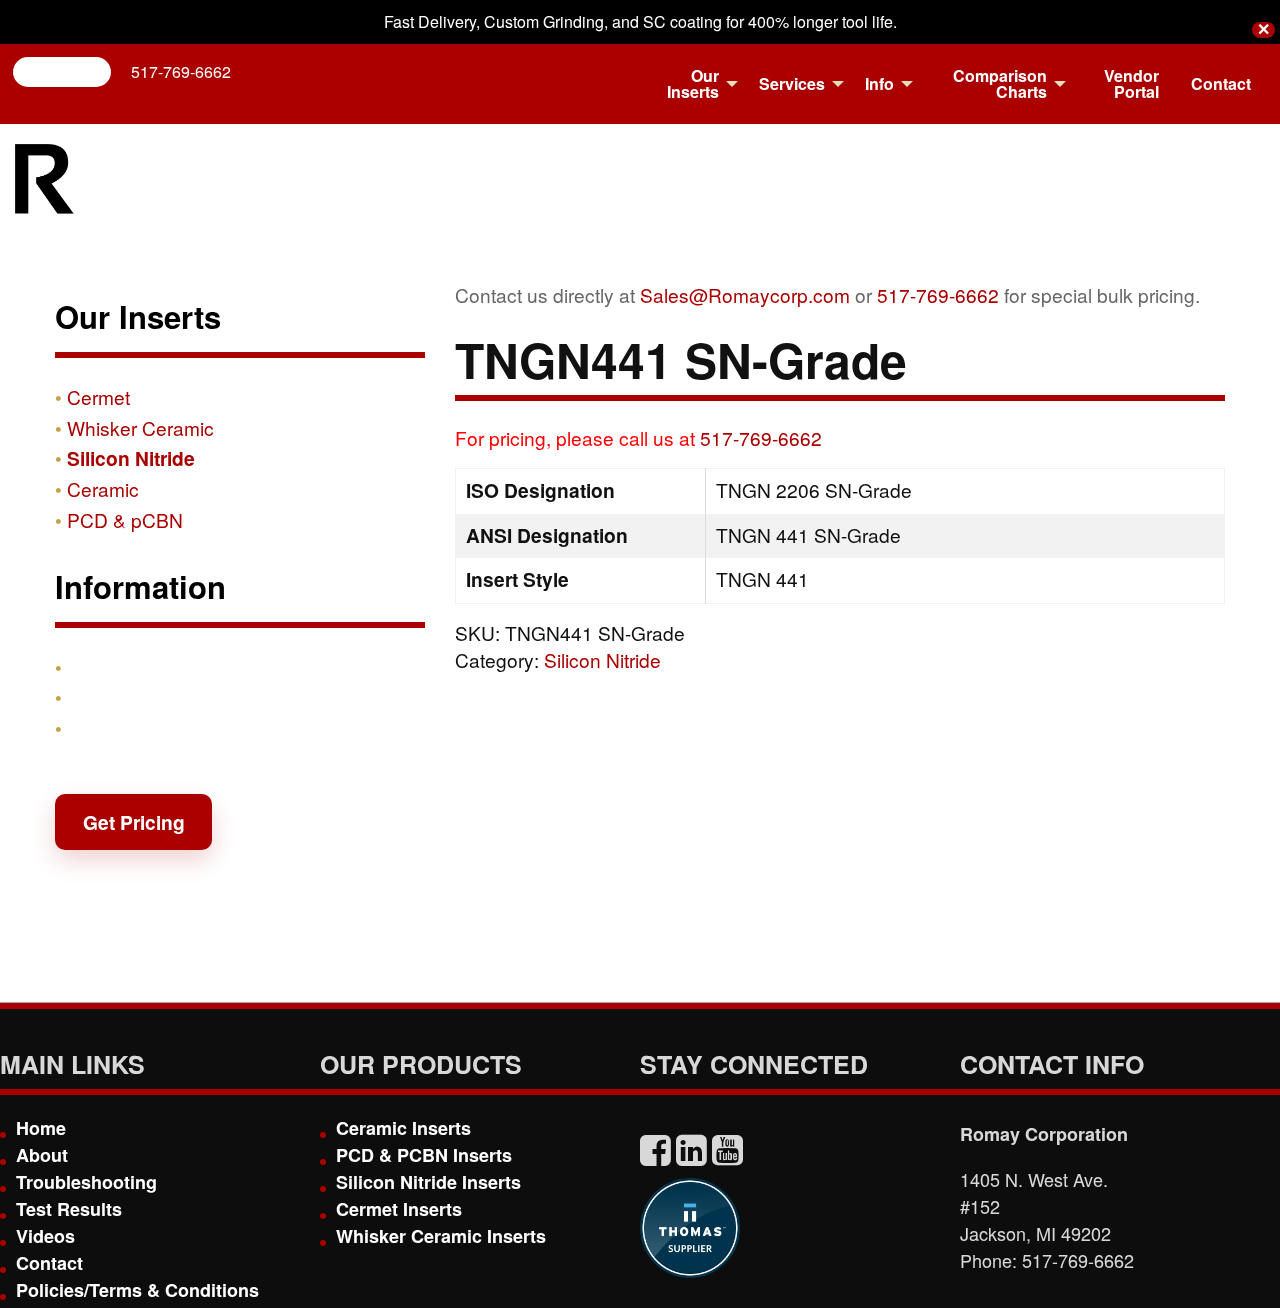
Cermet (98, 396)
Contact (1221, 83)
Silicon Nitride (602, 659)
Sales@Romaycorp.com (745, 294)
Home (41, 1128)
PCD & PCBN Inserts (424, 1155)
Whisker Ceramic (140, 427)
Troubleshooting (86, 1182)
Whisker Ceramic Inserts (441, 1236)
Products (109, 667)
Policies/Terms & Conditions (137, 1290)
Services (792, 83)
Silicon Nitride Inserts (428, 1182)
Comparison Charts (1000, 83)
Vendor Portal (1131, 83)
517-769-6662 (181, 71)
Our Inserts (693, 83)
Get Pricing (134, 822)
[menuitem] (691, 84)
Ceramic (103, 488)
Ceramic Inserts (403, 1128)
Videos (45, 1236)
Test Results (69, 1209)
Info (879, 83)
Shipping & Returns (157, 697)
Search (70, 71)
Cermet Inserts (399, 1209)
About (42, 1155)
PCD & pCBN (125, 519)
